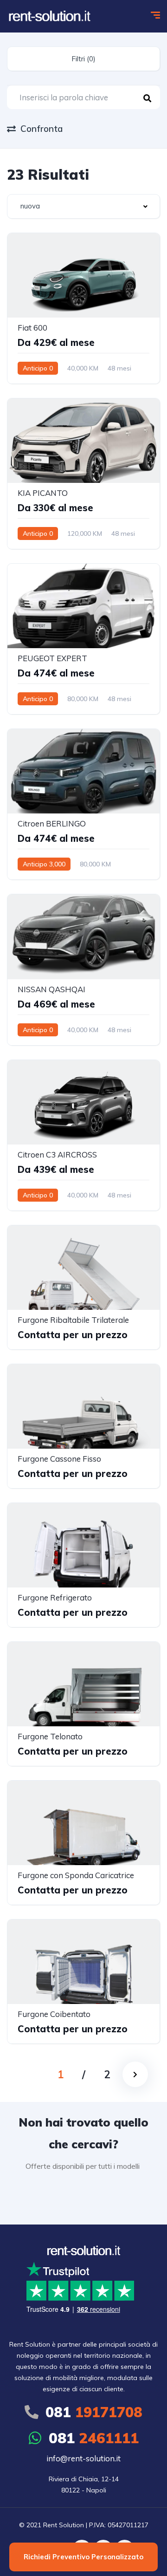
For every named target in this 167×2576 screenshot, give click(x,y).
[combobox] (83, 206)
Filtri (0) (83, 59)
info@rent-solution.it (83, 2458)
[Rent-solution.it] (50, 16)
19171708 (94, 2412)
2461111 (94, 2438)
